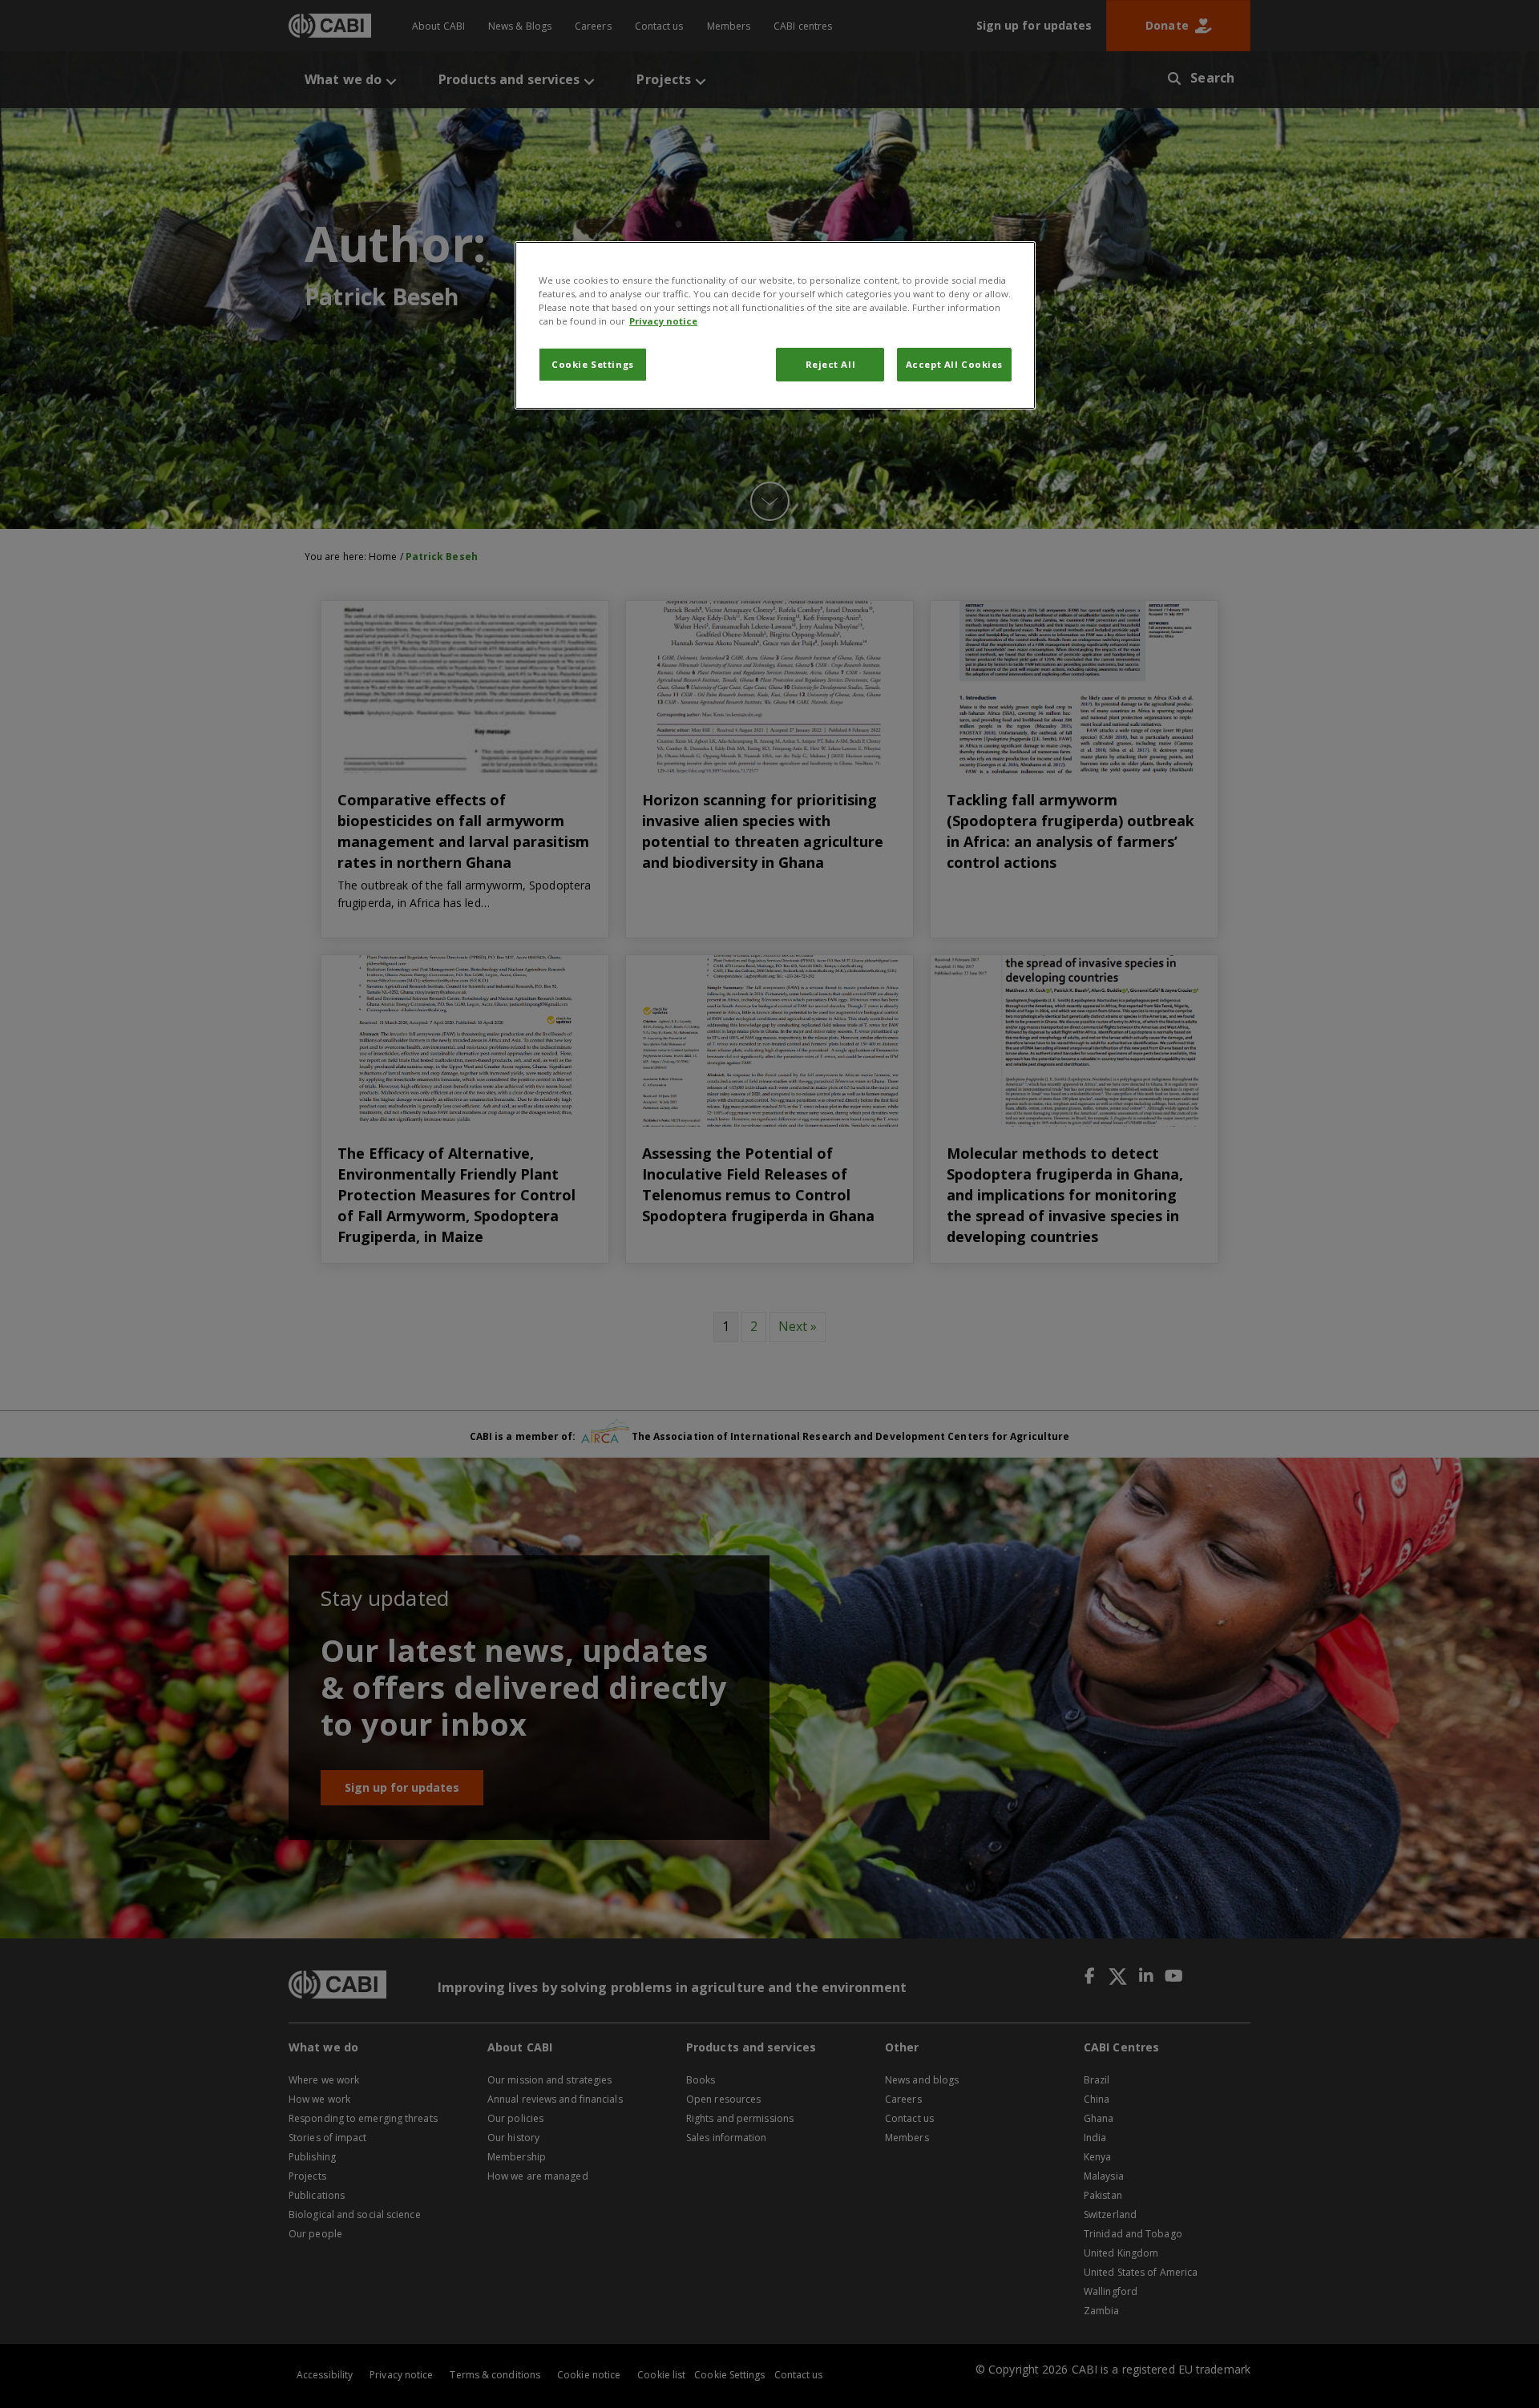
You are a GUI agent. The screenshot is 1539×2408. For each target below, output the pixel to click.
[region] (775, 325)
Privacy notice (663, 321)
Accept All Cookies (954, 364)
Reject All (831, 364)
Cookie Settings (593, 364)
